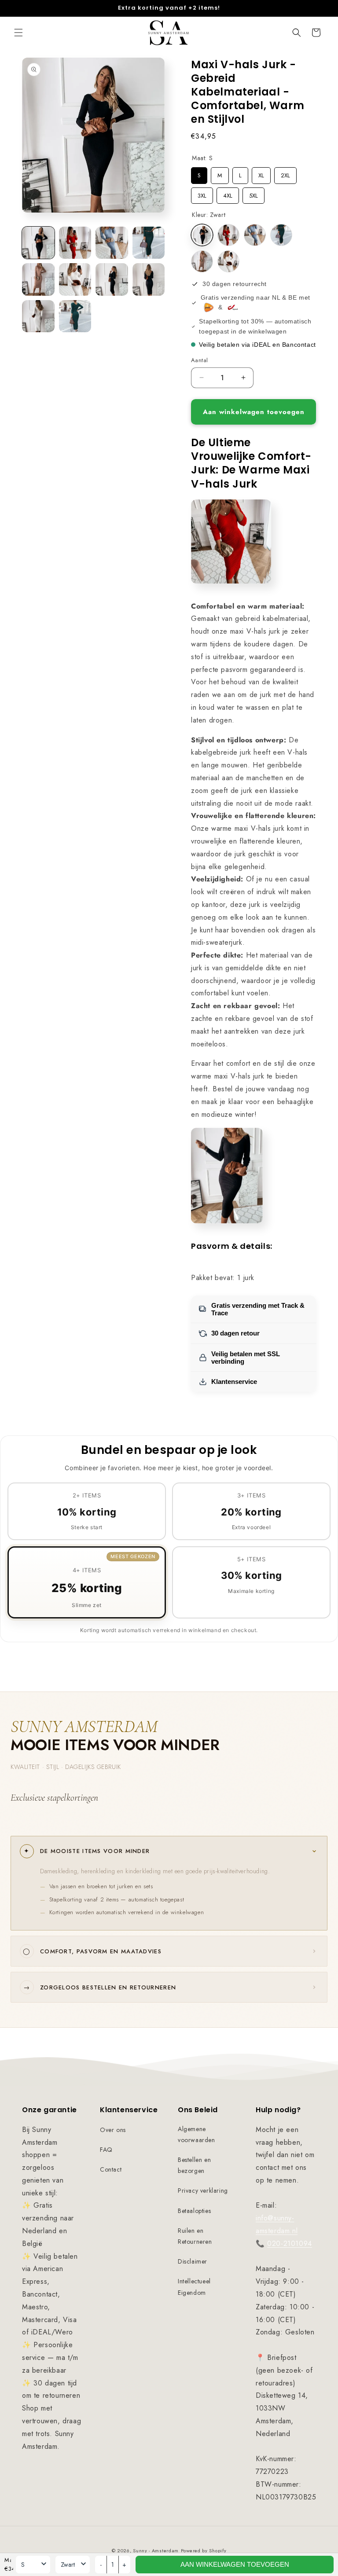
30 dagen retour (235, 1333)
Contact (111, 2169)
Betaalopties (194, 2211)
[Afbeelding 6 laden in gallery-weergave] (75, 279)
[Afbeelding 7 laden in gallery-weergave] (112, 279)
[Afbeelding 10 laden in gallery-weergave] (75, 316)
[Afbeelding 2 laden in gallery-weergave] (75, 243)
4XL (228, 194)
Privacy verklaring (203, 2191)
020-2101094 (290, 2244)
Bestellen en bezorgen (194, 2165)
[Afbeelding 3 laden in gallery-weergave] (112, 243)
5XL (253, 194)
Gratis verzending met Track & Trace (258, 1309)
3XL (202, 194)
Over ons (113, 2130)
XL (261, 173)
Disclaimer (193, 2261)
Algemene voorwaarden (197, 2134)
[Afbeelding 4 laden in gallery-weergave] (149, 243)
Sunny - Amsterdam (156, 2550)
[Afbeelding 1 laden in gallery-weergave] (38, 243)
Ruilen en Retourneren (195, 2236)
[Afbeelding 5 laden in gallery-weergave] (38, 279)
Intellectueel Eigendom (194, 2287)
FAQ (106, 2150)
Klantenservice (234, 1382)
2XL (286, 173)
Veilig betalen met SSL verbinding (246, 1358)
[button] (18, 33)
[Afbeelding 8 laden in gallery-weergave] (149, 279)
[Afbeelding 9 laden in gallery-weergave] (38, 316)
